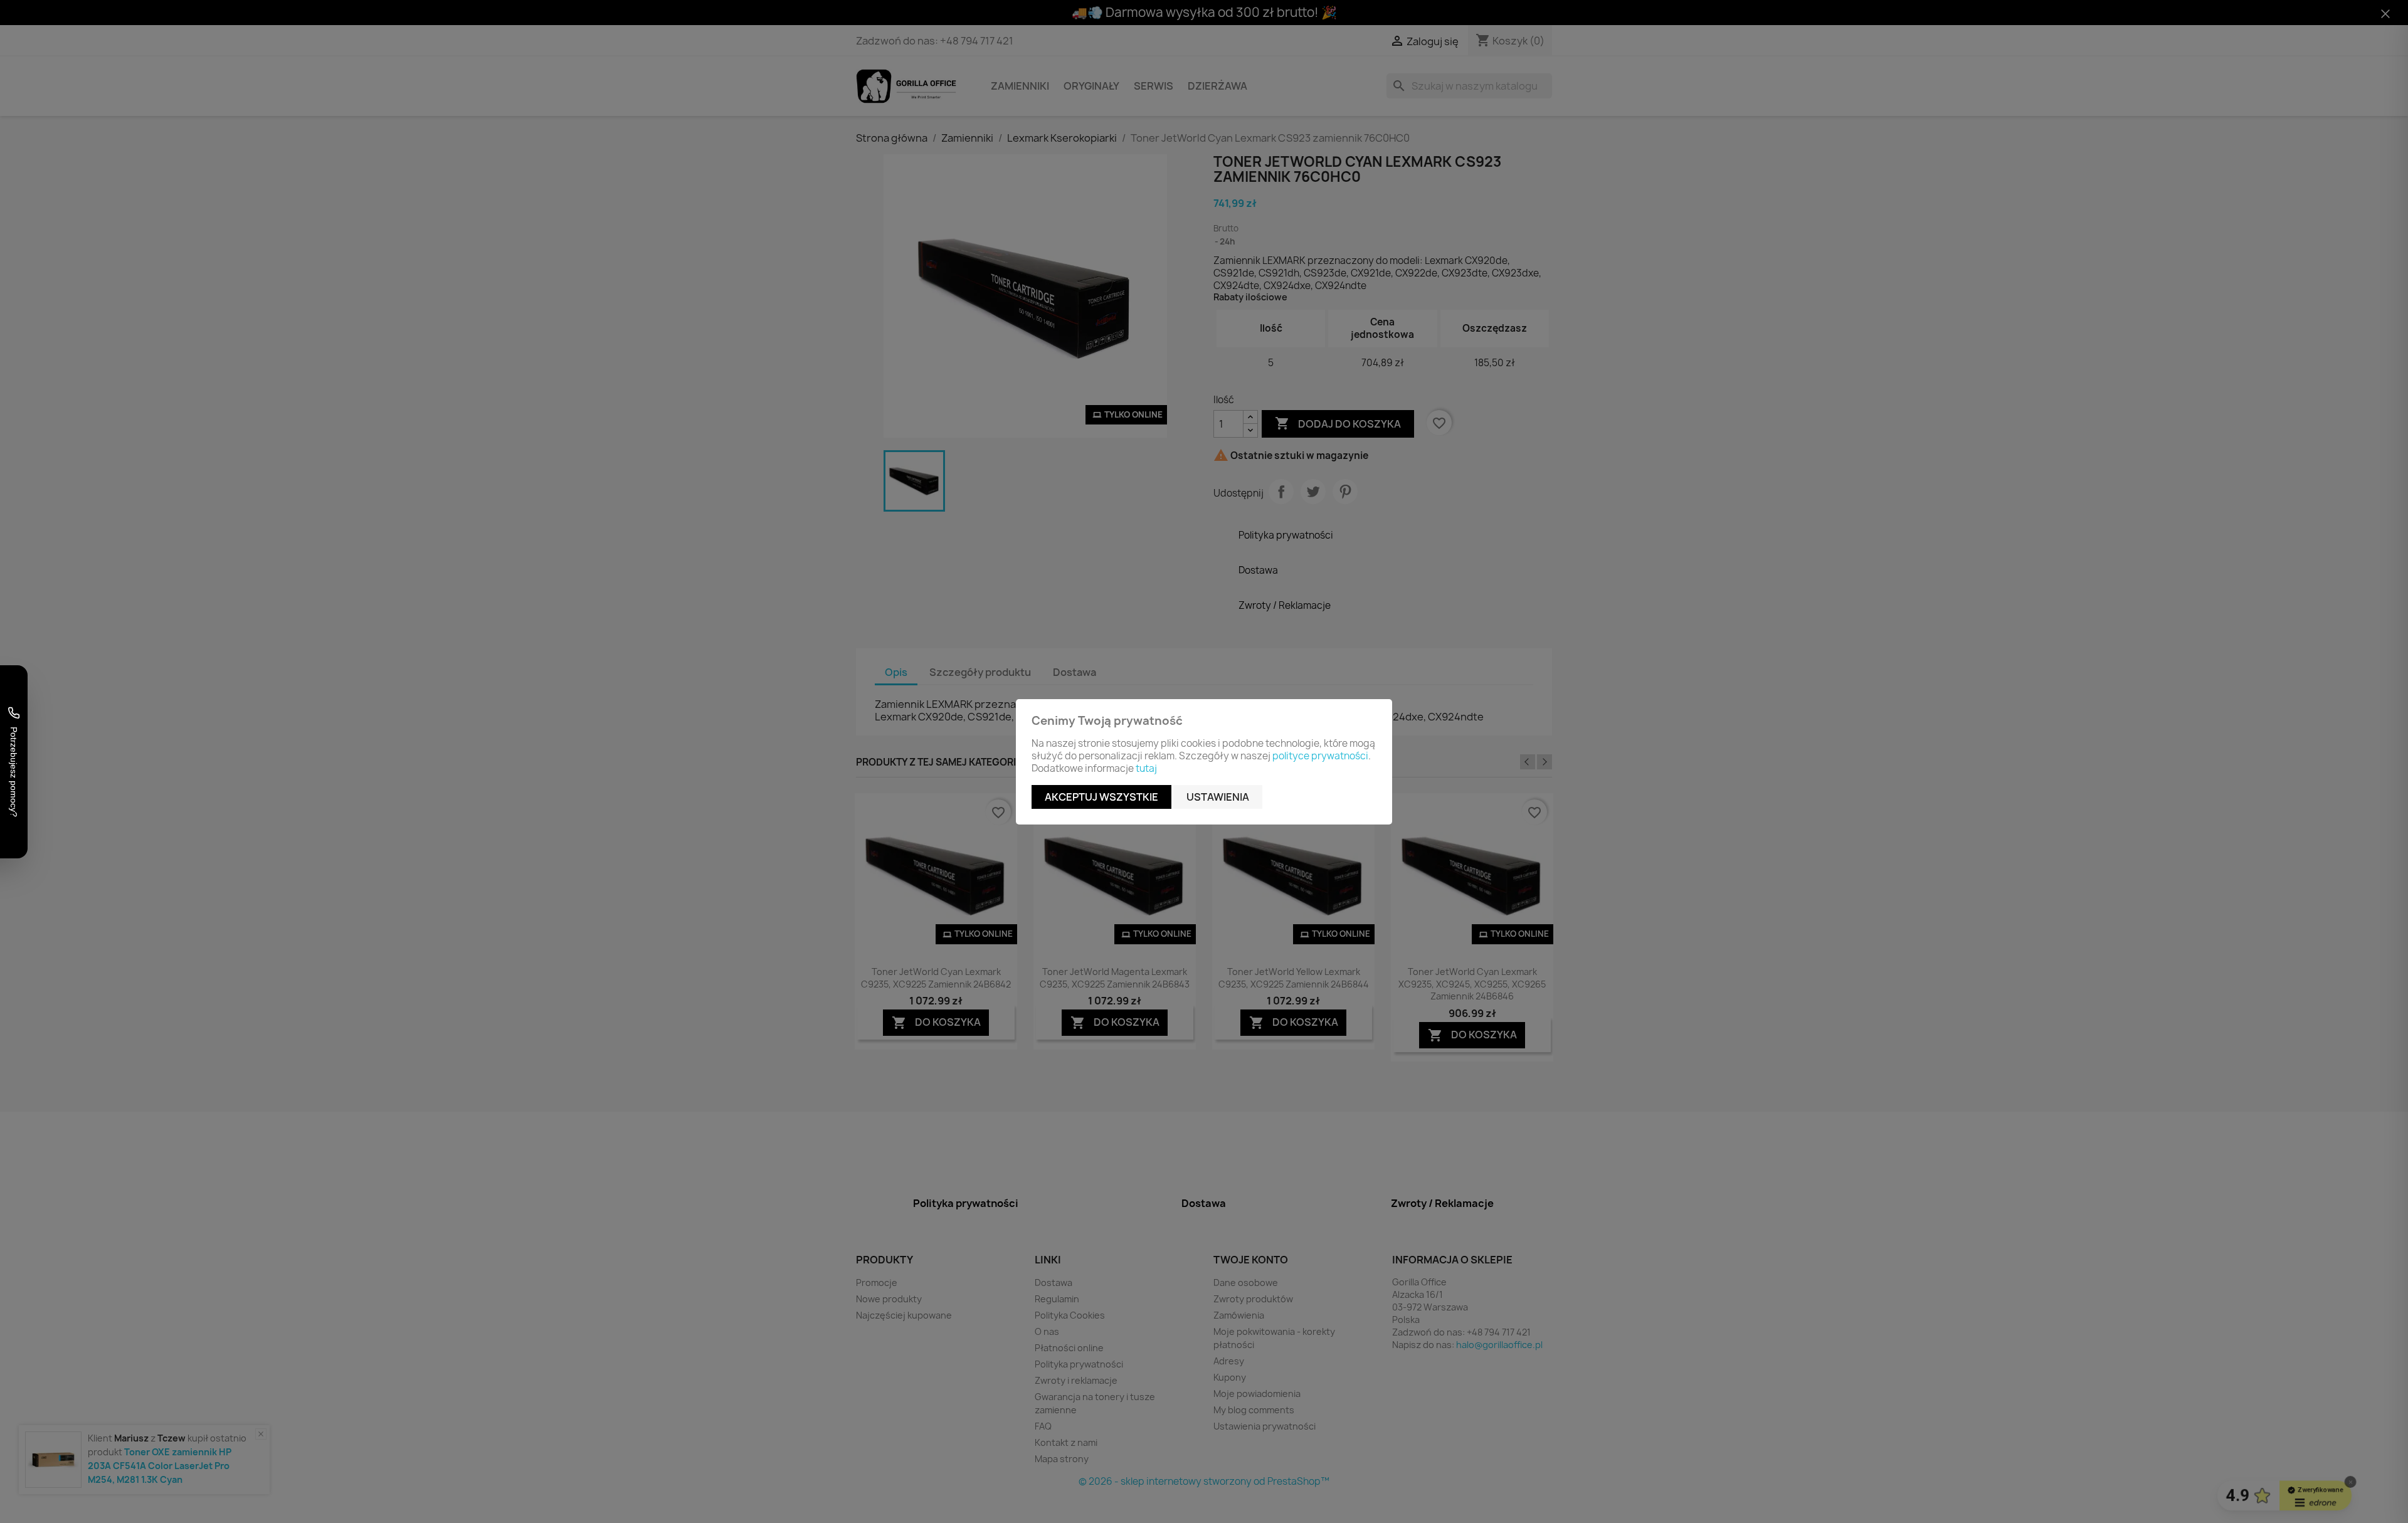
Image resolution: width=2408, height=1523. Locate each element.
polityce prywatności (1320, 756)
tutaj (1146, 768)
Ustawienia (1218, 797)
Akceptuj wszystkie (1101, 797)
